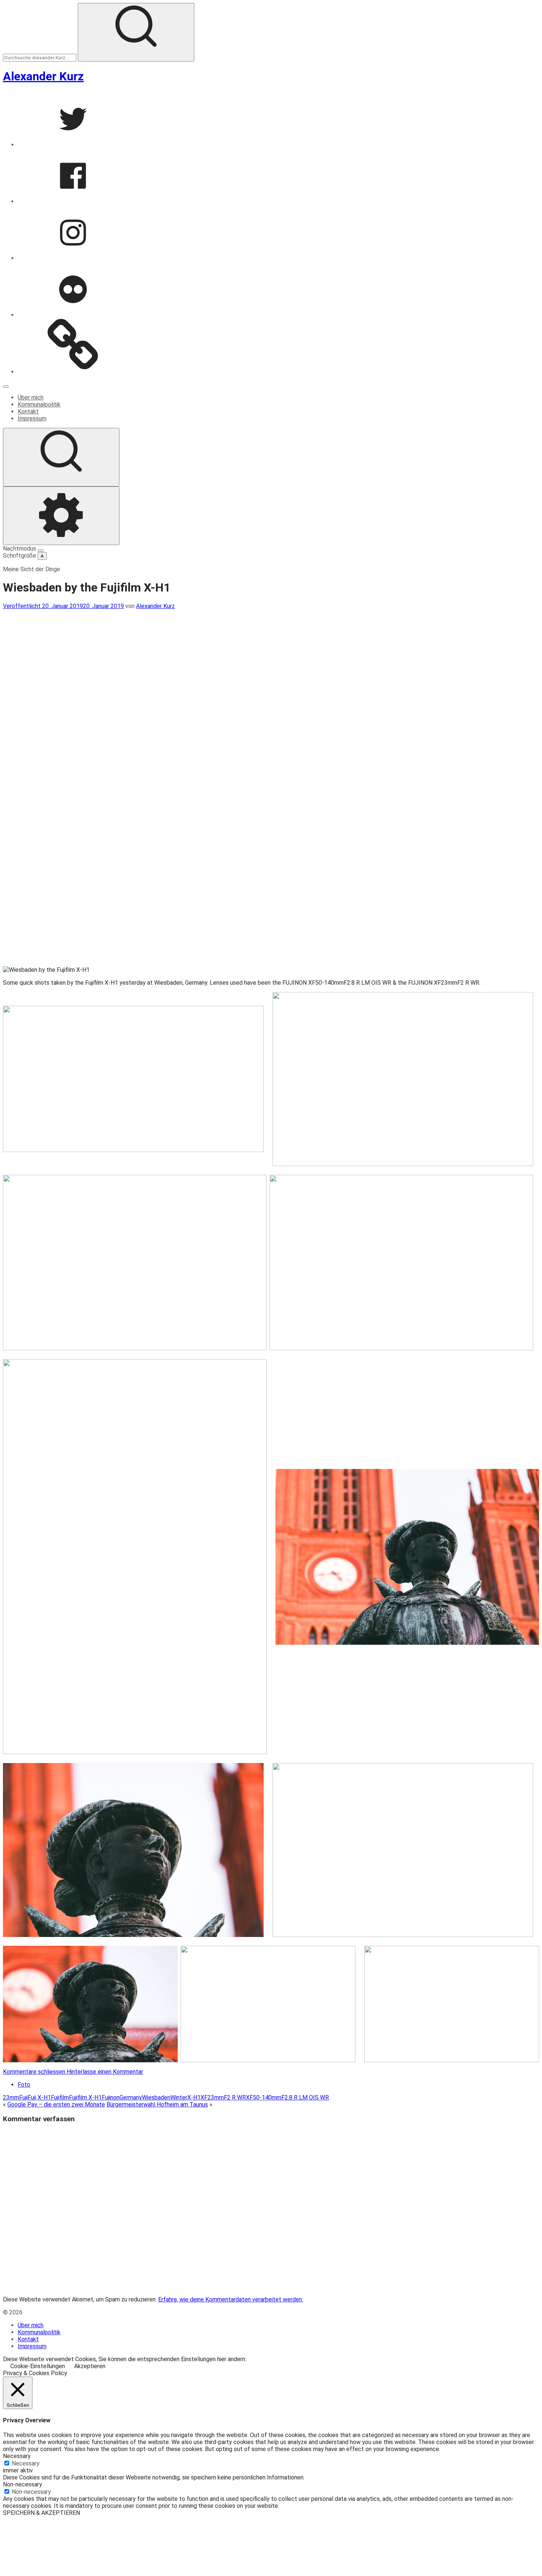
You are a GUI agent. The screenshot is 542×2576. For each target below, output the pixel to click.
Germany (131, 2097)
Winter (179, 2097)
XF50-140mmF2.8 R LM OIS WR (287, 2097)
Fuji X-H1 (39, 2097)
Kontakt (28, 411)
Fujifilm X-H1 (85, 2097)
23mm (11, 2097)
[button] (133, 1079)
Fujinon (111, 2097)
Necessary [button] (17, 2456)
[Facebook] (73, 201)
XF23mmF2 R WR (223, 2097)
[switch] (41, 551)
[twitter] (73, 145)
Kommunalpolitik (39, 404)
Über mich (31, 397)
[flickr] (73, 315)
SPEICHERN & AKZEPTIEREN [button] (41, 2513)
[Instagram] (73, 258)
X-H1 (194, 2097)
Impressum (32, 418)
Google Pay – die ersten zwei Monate (56, 2104)
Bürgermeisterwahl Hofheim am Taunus (157, 2104)
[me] (73, 372)
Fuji (23, 2097)
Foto (24, 2085)
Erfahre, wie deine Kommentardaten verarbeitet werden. (231, 2299)
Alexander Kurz (43, 76)
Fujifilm (60, 2097)
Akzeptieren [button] (90, 2366)
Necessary (26, 2463)
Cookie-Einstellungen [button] (38, 2366)
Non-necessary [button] (22, 2484)
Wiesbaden (156, 2097)
